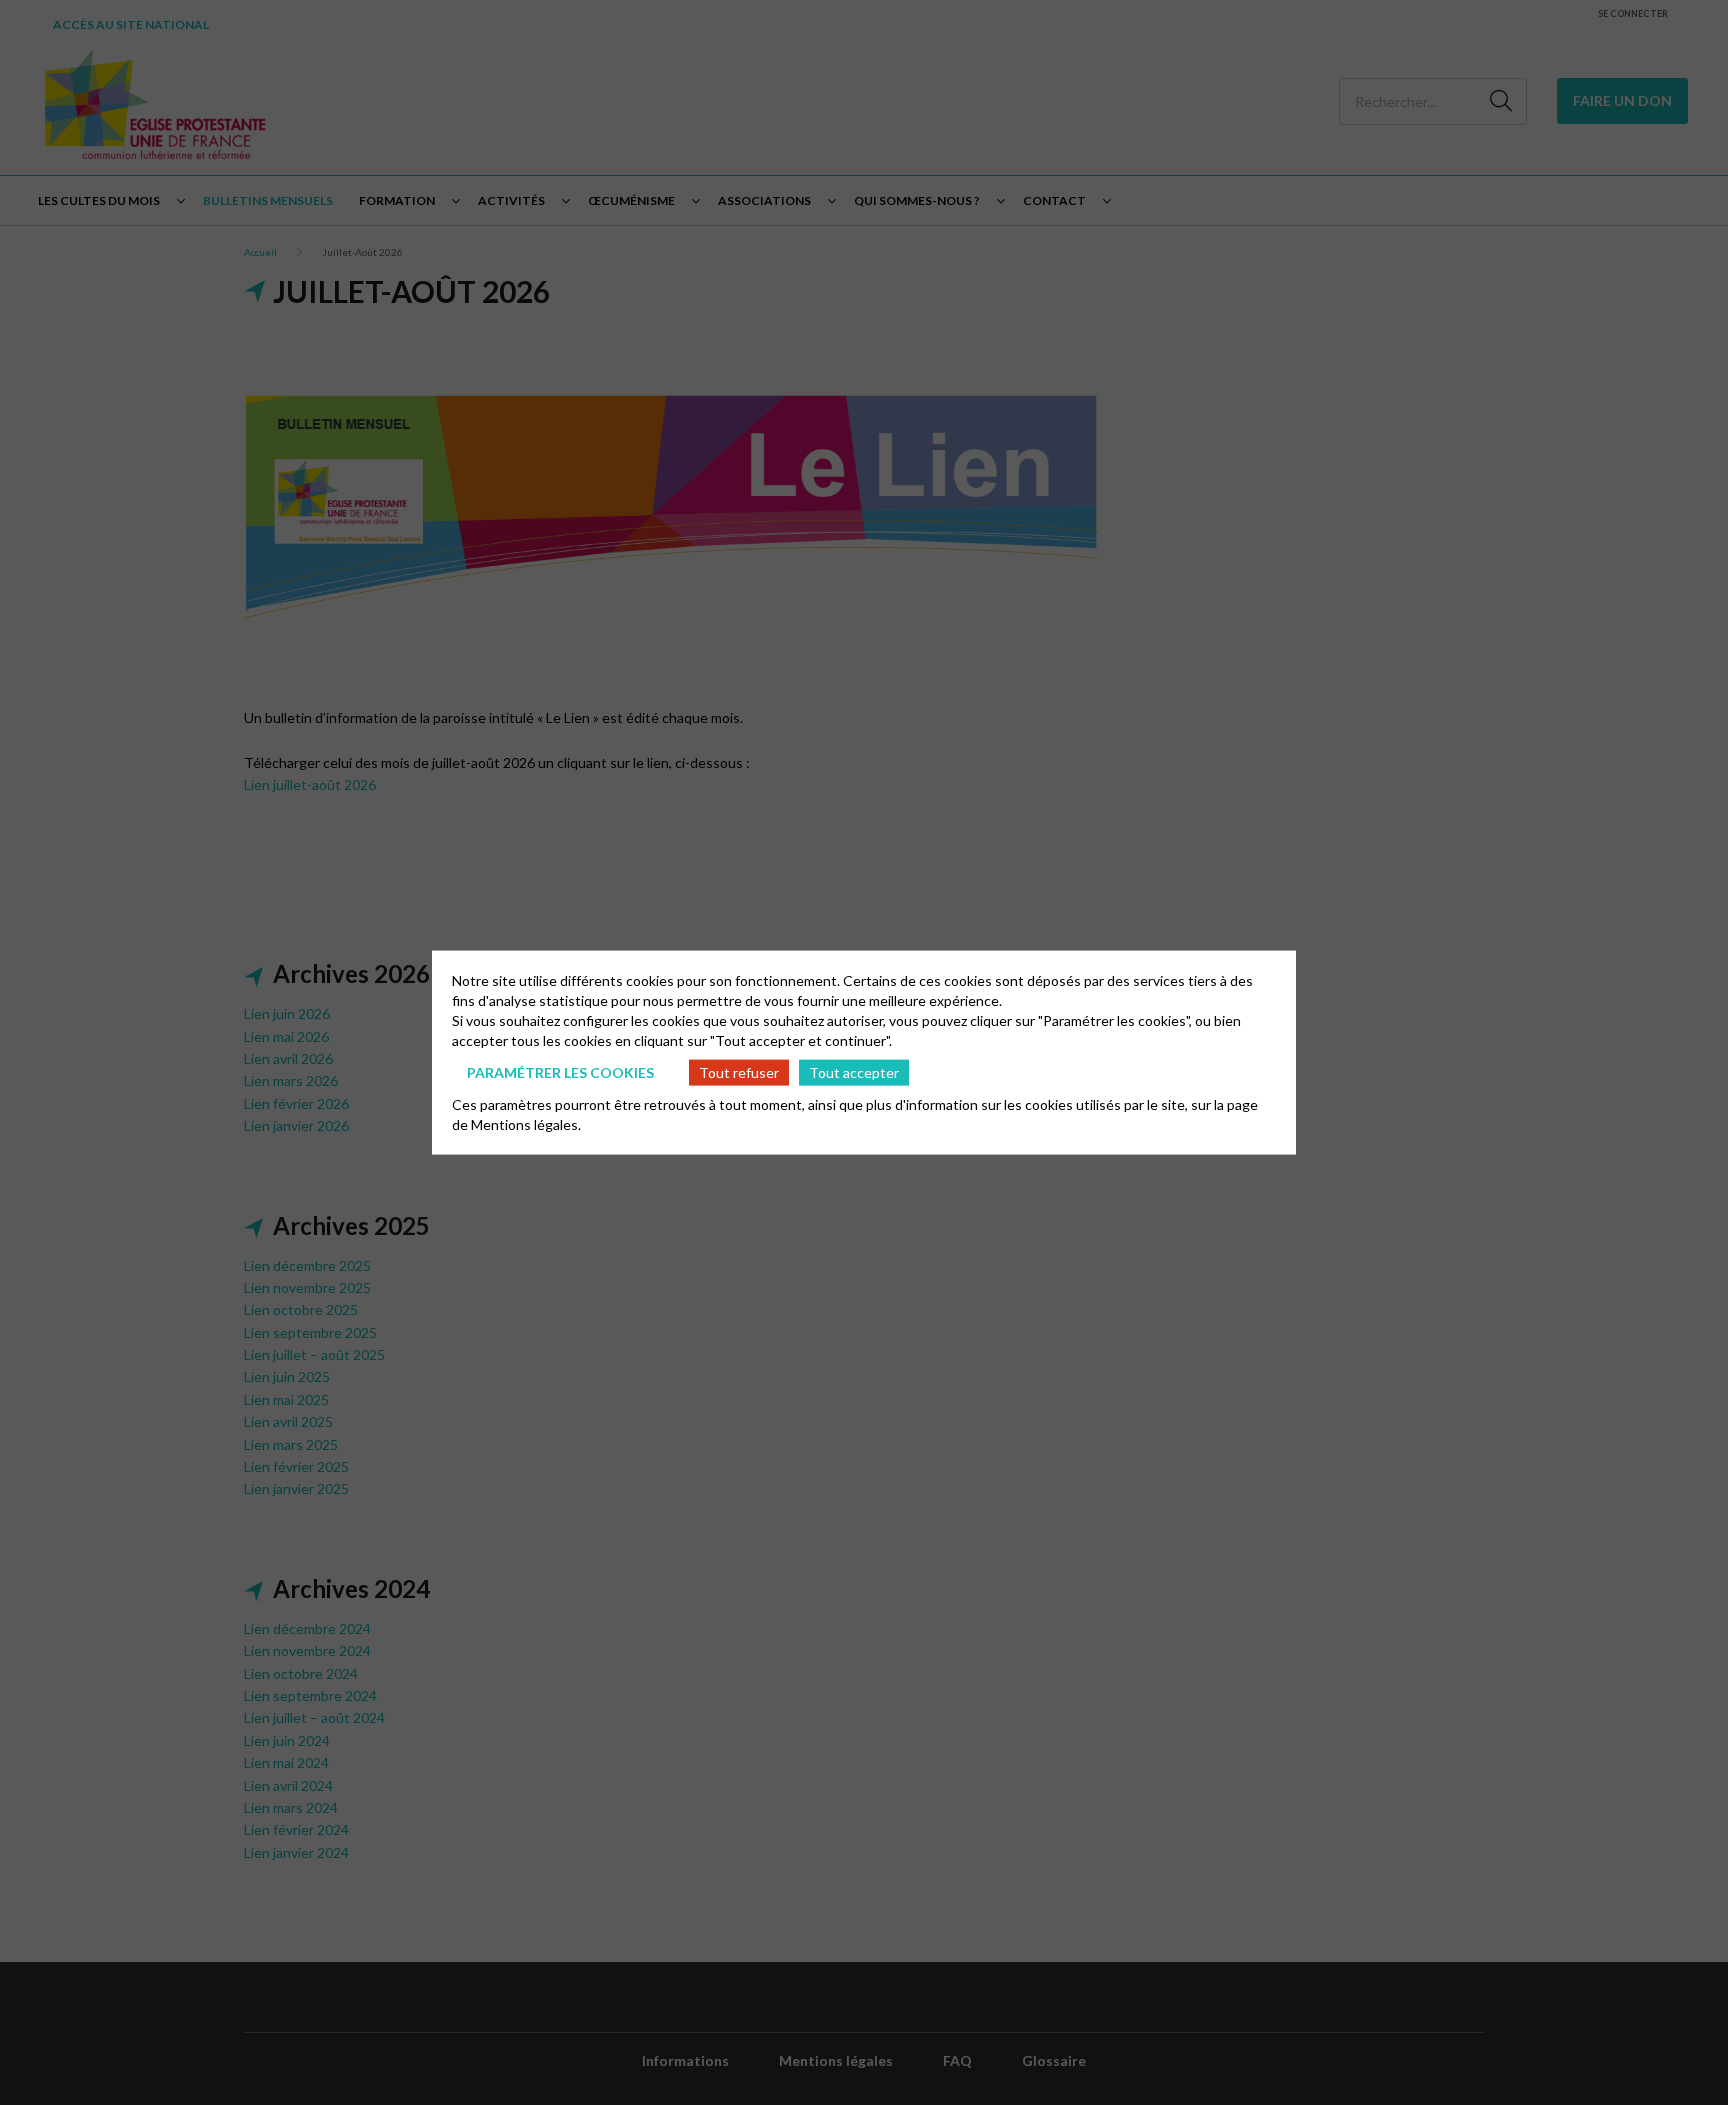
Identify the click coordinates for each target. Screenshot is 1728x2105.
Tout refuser (739, 1071)
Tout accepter (854, 1071)
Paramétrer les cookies (560, 1071)
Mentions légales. (526, 1124)
